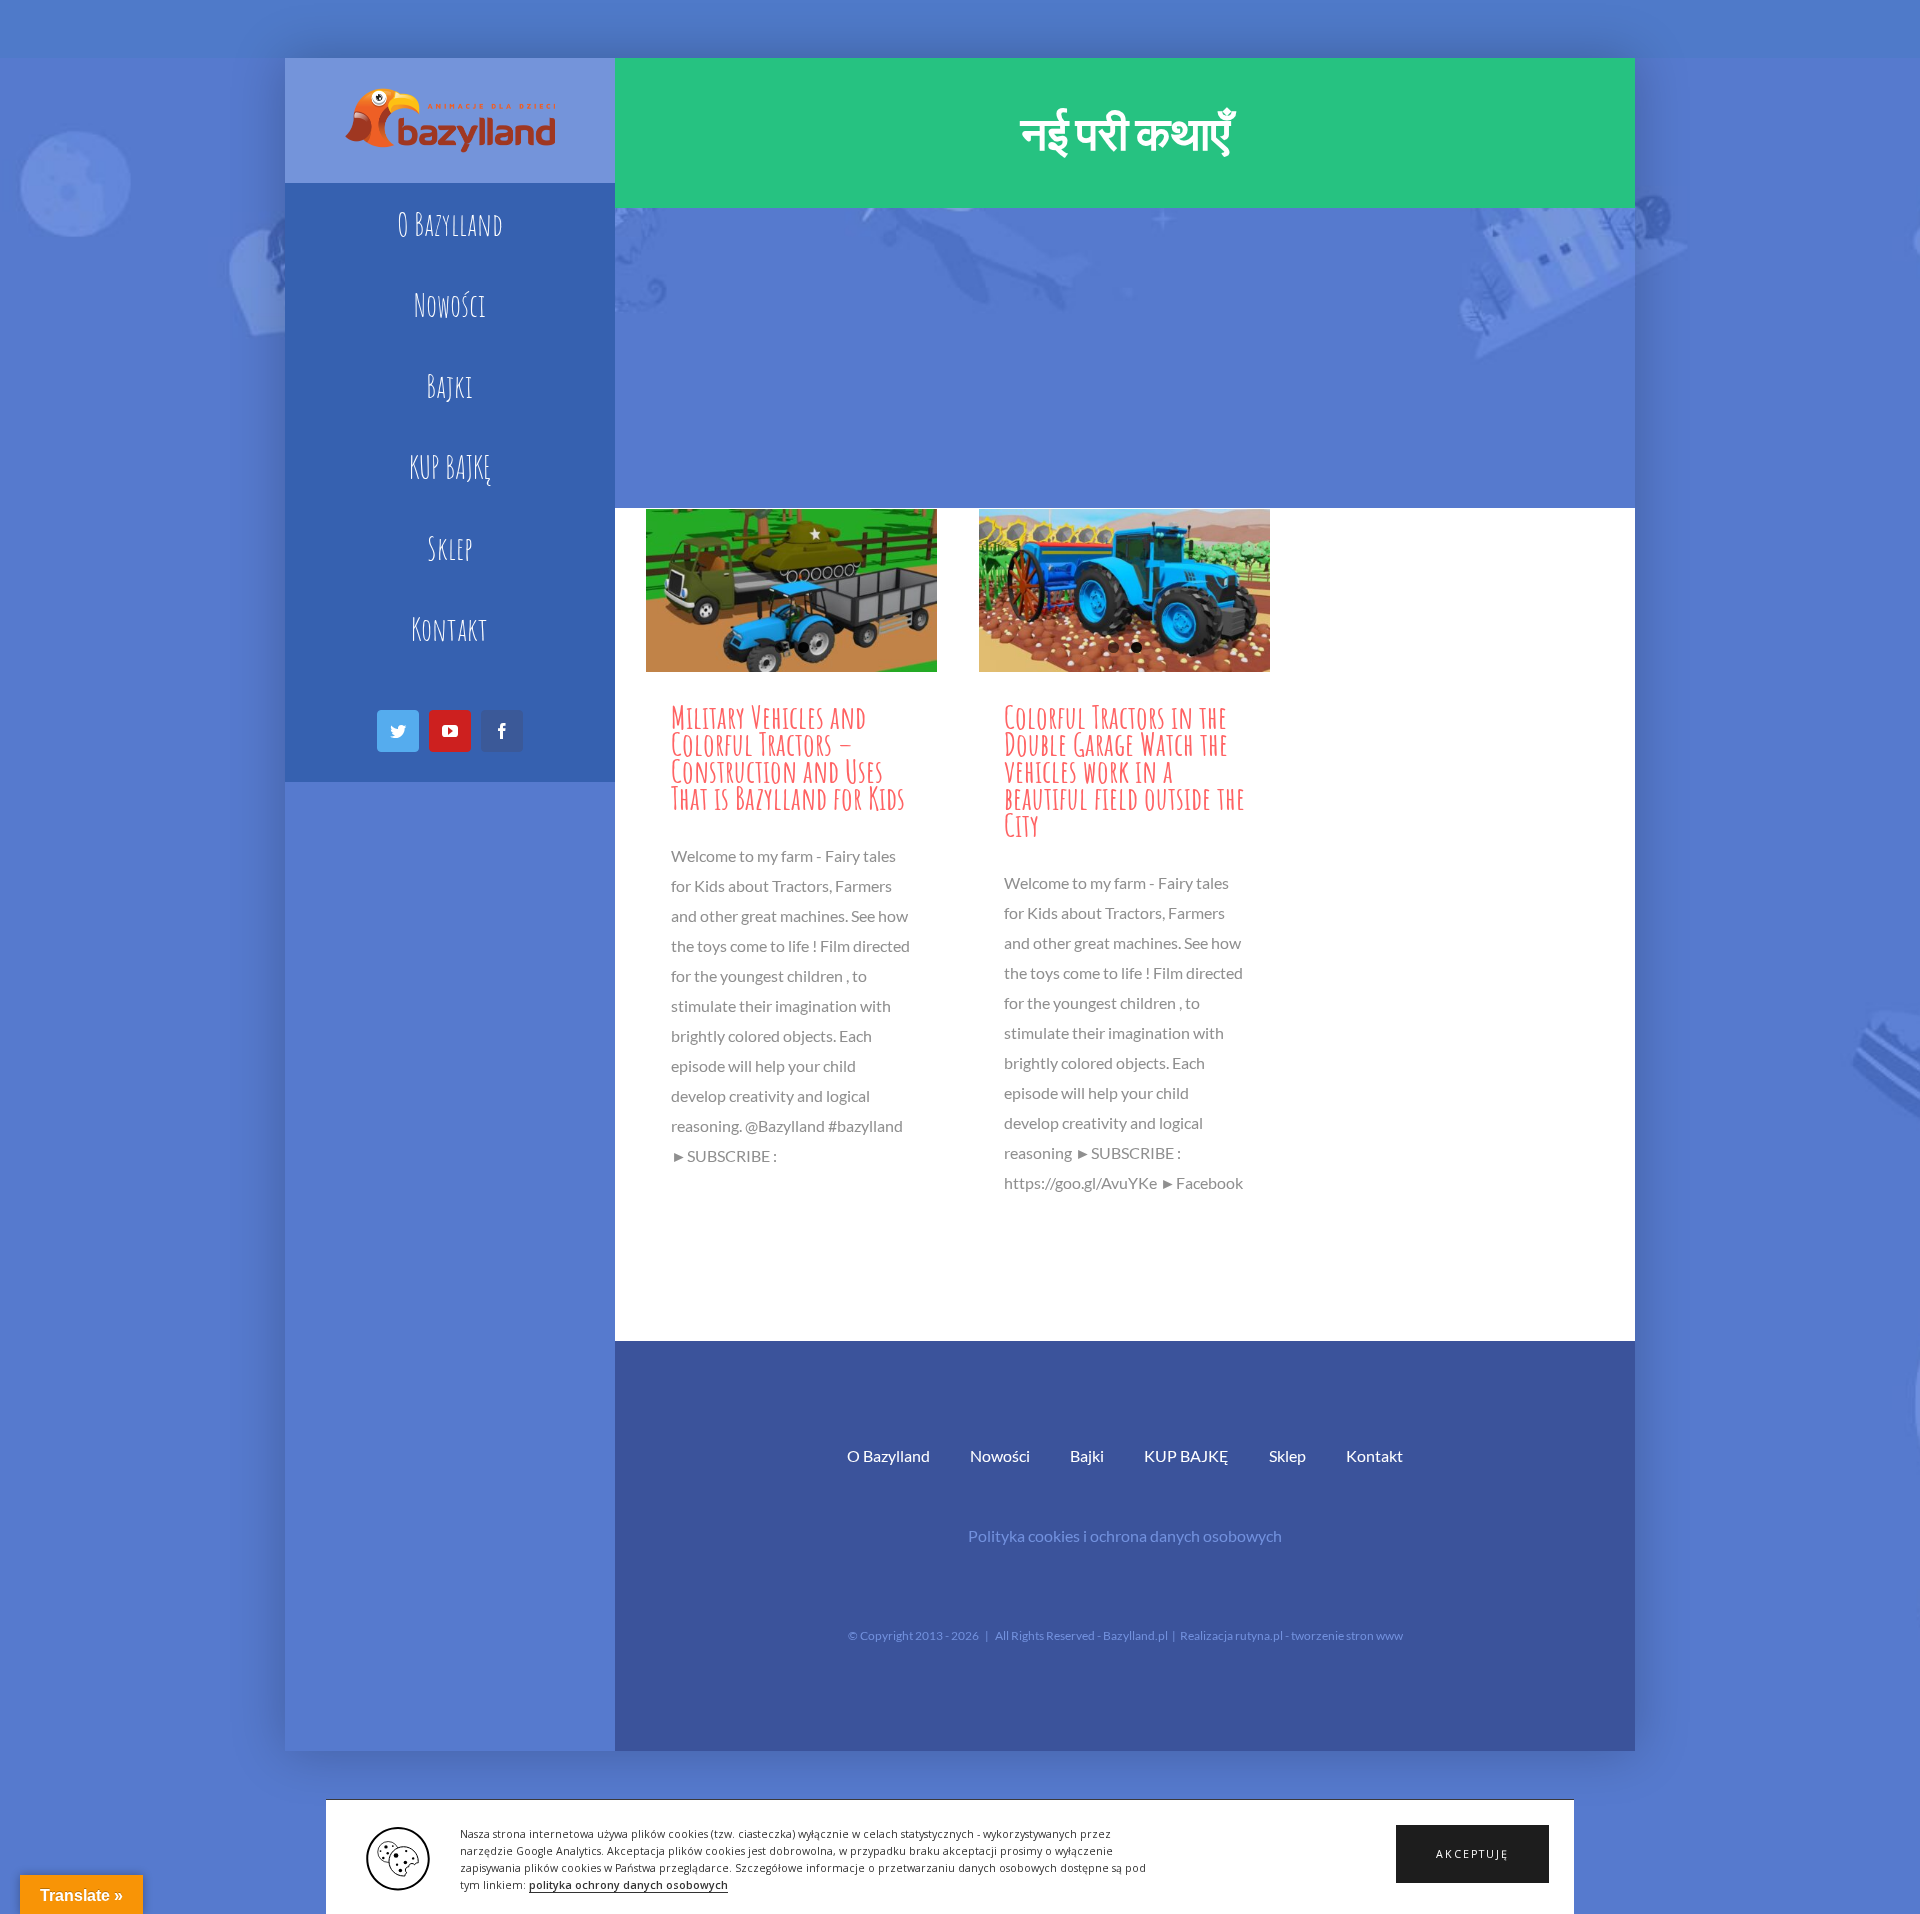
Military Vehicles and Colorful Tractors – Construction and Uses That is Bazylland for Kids (788, 757)
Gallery (791, 590)
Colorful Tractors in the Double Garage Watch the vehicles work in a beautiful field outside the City (1124, 770)
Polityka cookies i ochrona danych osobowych (1125, 1535)
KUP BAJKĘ (1186, 1455)
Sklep (1287, 1455)
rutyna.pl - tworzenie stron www (1319, 1635)
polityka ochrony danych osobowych (628, 1885)
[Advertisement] (1125, 358)
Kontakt (1374, 1455)
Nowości (1000, 1455)
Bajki (1087, 1455)
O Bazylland (888, 1455)
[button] (1472, 1854)
